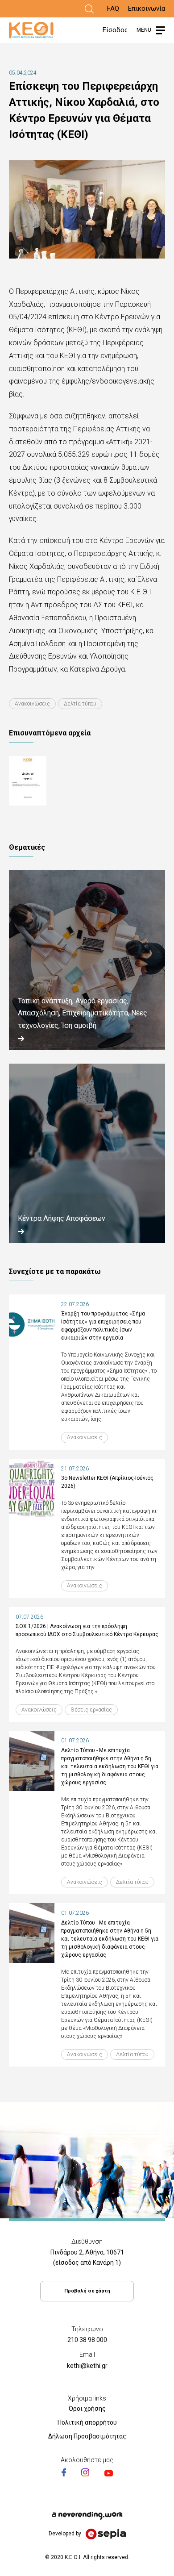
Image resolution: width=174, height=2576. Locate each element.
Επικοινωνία (147, 8)
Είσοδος (115, 30)
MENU (144, 30)
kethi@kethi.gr (87, 2366)
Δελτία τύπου (80, 704)
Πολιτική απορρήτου (87, 2422)
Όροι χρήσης (87, 2409)
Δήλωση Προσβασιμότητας (87, 2436)
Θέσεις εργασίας (91, 1710)
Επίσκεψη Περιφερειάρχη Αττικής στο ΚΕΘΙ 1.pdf (47, 781)
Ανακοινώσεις (32, 704)
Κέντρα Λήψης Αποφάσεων (62, 1218)
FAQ (113, 8)
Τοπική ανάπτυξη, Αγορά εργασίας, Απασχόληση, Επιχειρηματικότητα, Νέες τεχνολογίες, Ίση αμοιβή (83, 1013)
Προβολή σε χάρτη (87, 2291)
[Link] (89, 9)
